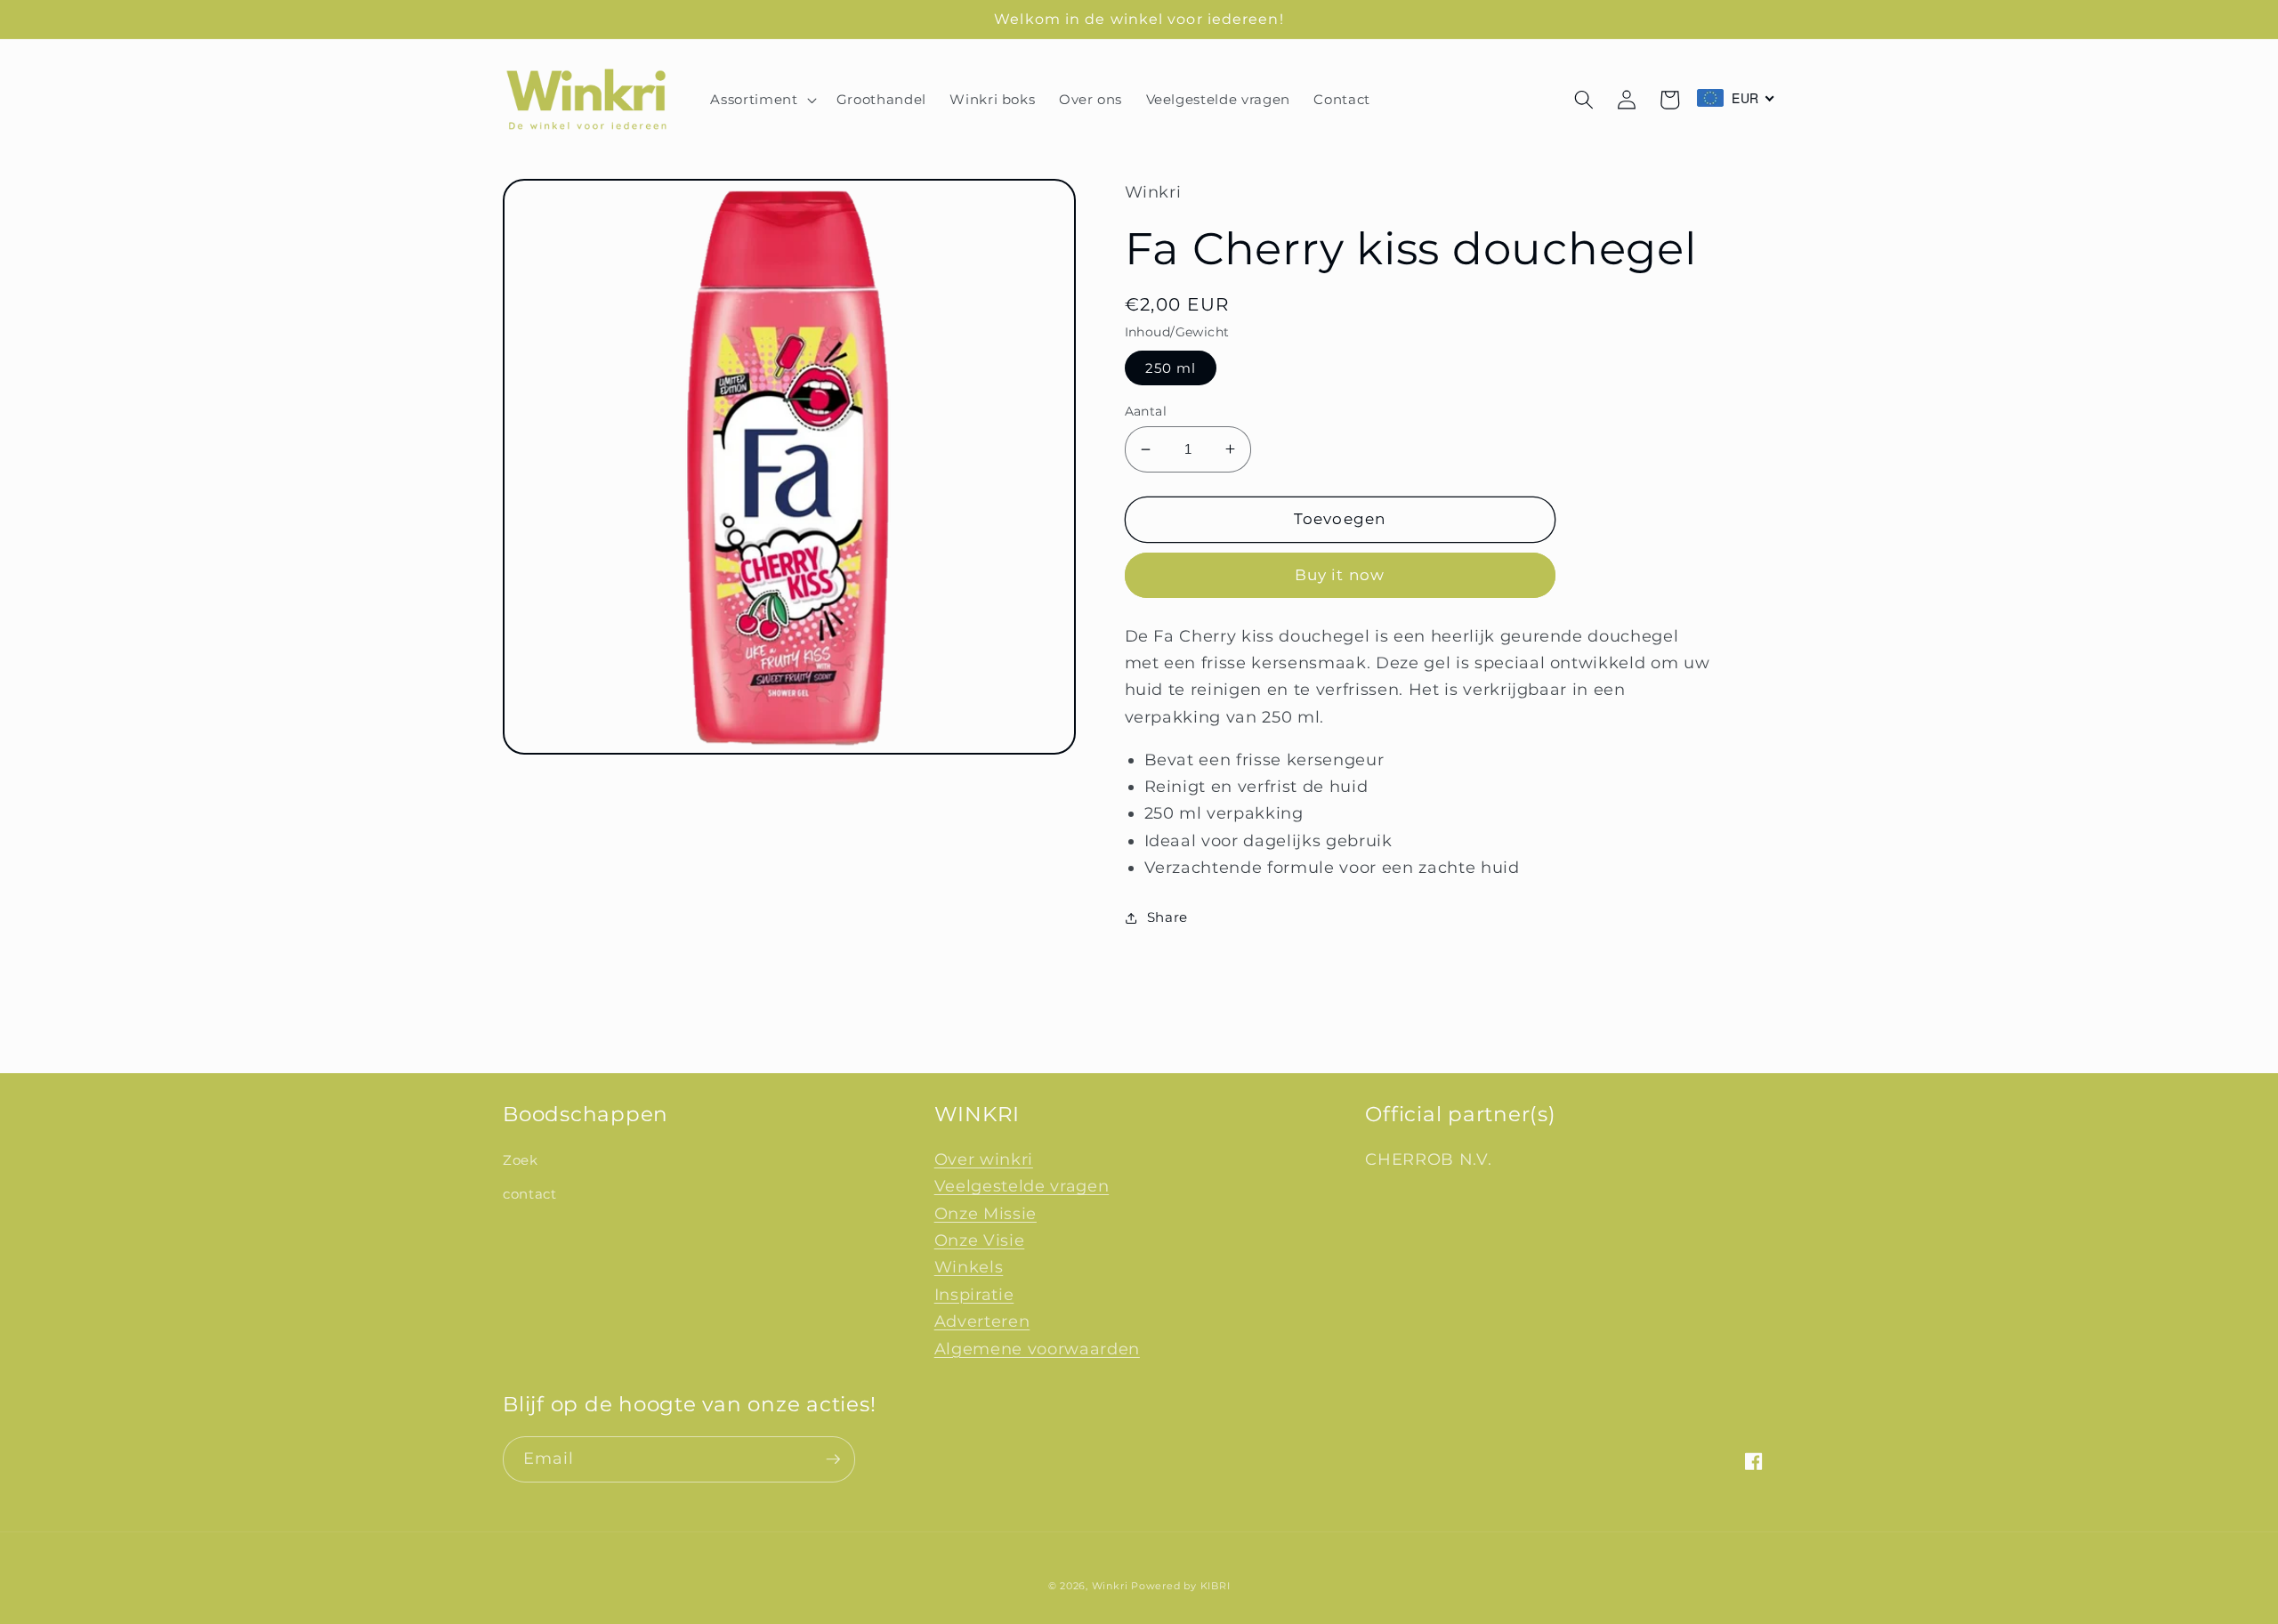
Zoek (521, 1160)
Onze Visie (980, 1240)
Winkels (969, 1267)
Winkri (1110, 1586)
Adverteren (982, 1321)
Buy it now (1340, 575)
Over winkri (984, 1159)
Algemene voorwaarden (1037, 1349)
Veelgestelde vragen (1022, 1186)
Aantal (1146, 411)
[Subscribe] (833, 1459)
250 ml (1171, 368)
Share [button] (1167, 917)
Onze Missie (986, 1213)
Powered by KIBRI (1180, 1586)
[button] (761, 100)
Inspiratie (974, 1294)
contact (530, 1194)
